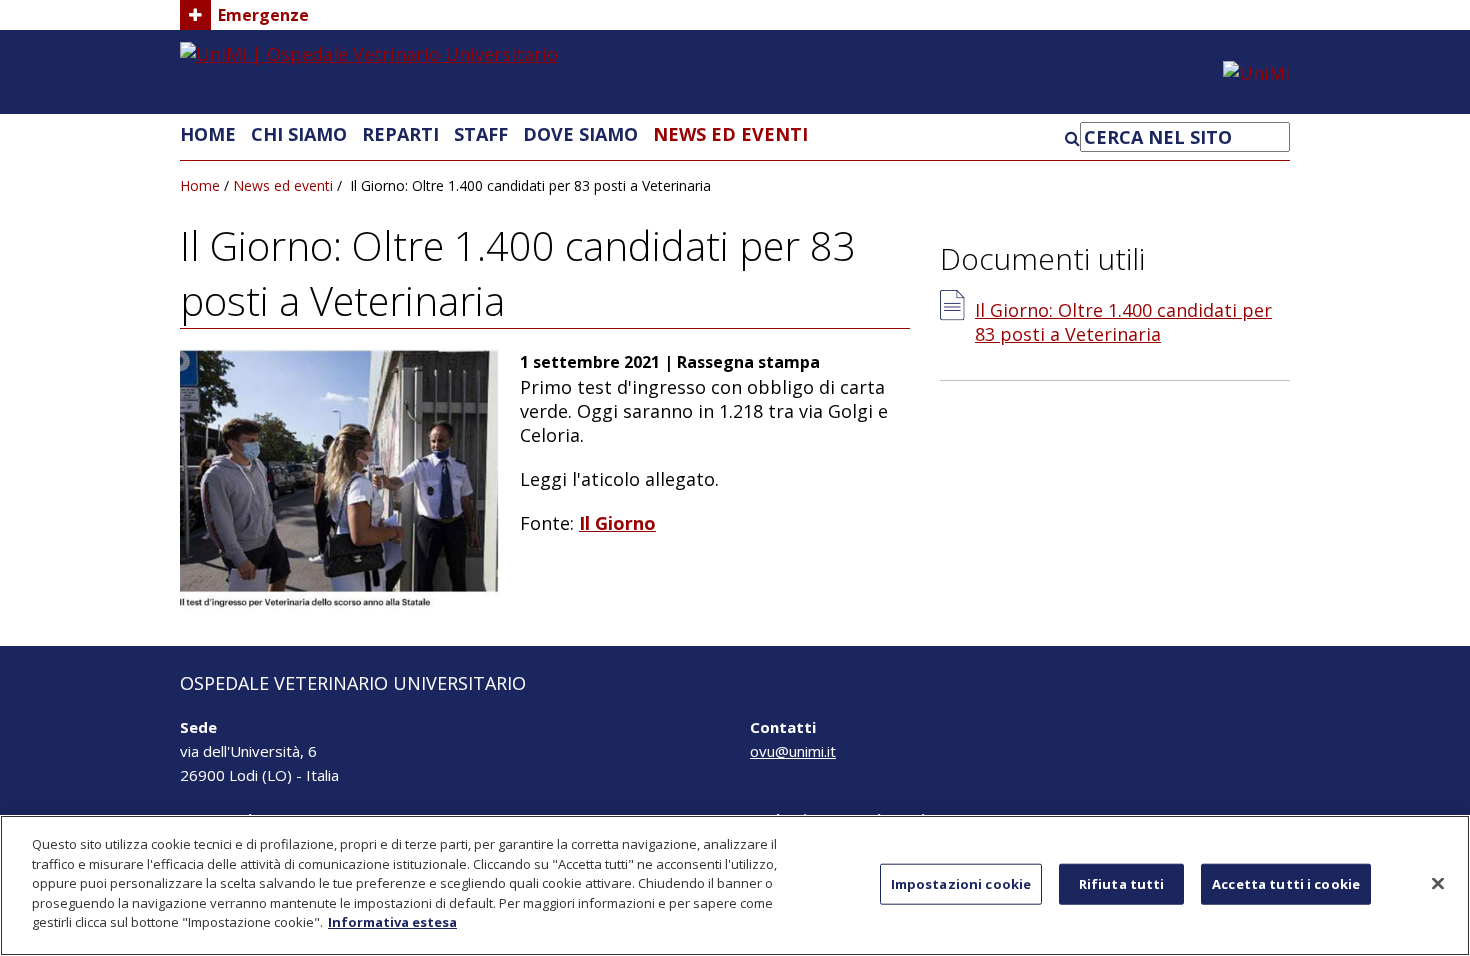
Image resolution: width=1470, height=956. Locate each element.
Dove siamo (580, 134)
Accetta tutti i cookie (1286, 883)
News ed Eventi (730, 134)
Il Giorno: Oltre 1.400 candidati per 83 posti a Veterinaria (1123, 322)
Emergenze (263, 15)
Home (208, 134)
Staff (481, 134)
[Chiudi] (1438, 883)
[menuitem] (208, 134)
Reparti (400, 134)
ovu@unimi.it (793, 751)
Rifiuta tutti (1122, 883)
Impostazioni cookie (961, 883)
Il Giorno (617, 523)
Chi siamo (299, 134)
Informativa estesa (392, 922)
